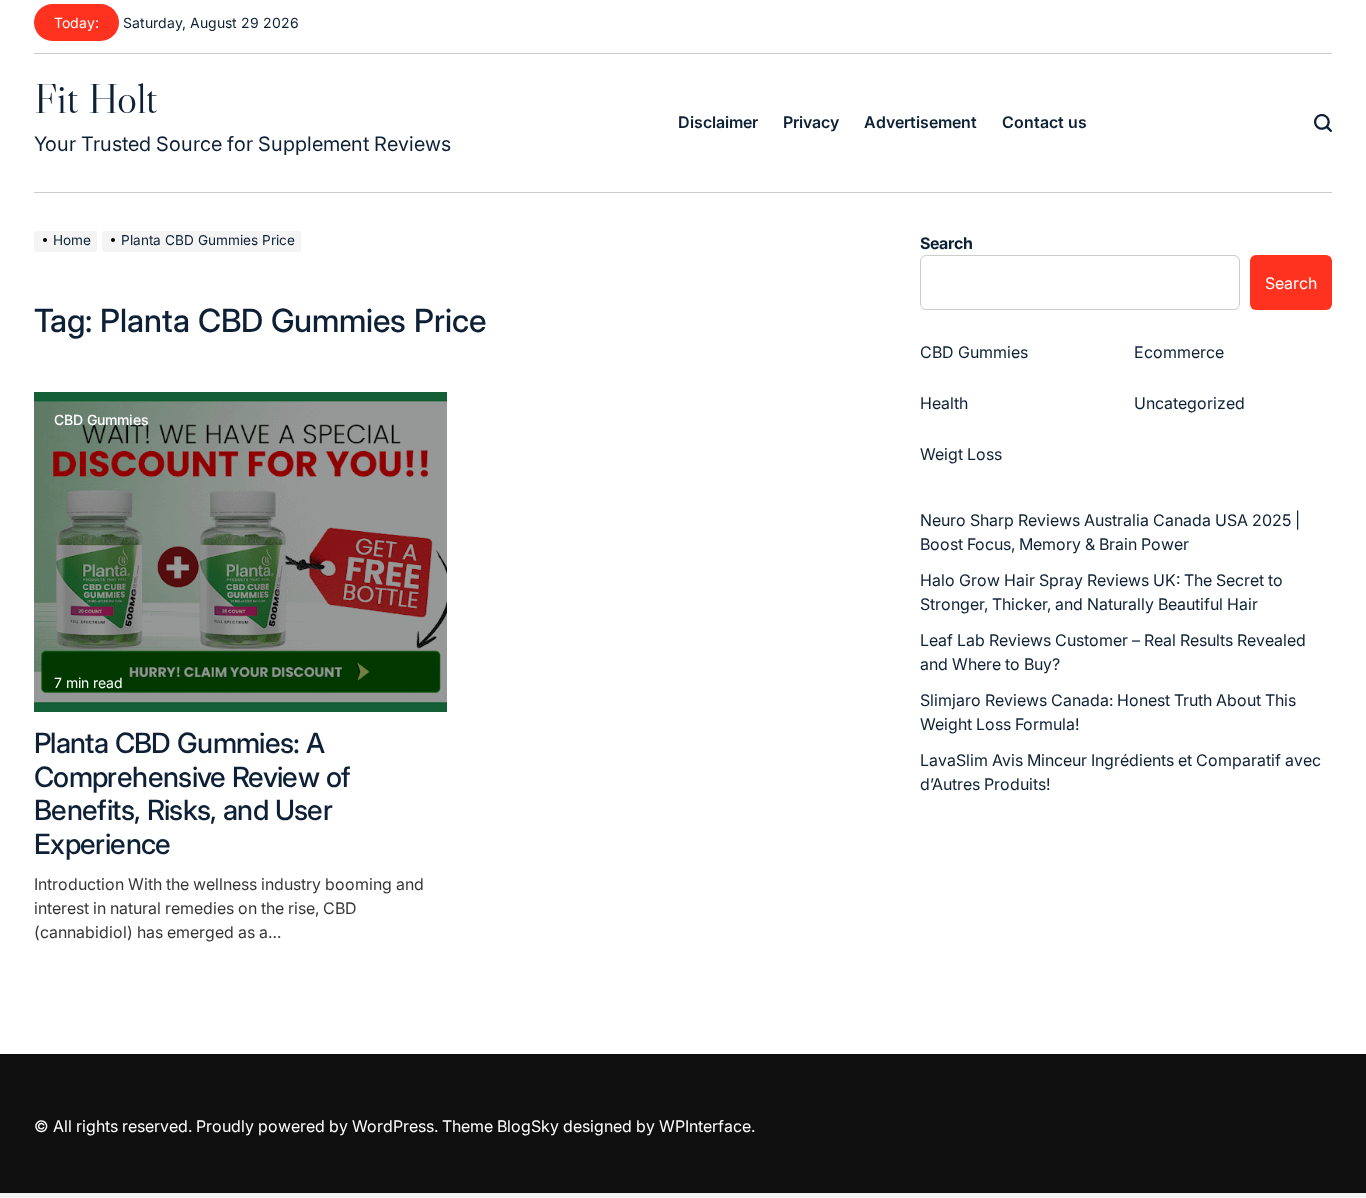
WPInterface (705, 1126)
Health (944, 403)
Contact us (1044, 122)
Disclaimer (718, 122)
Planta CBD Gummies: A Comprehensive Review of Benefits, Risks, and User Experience (192, 793)
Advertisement (920, 122)
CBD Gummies (101, 420)
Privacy (811, 122)
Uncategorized (1189, 403)
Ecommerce (1179, 352)
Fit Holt (95, 98)
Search (946, 243)
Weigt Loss (961, 454)
